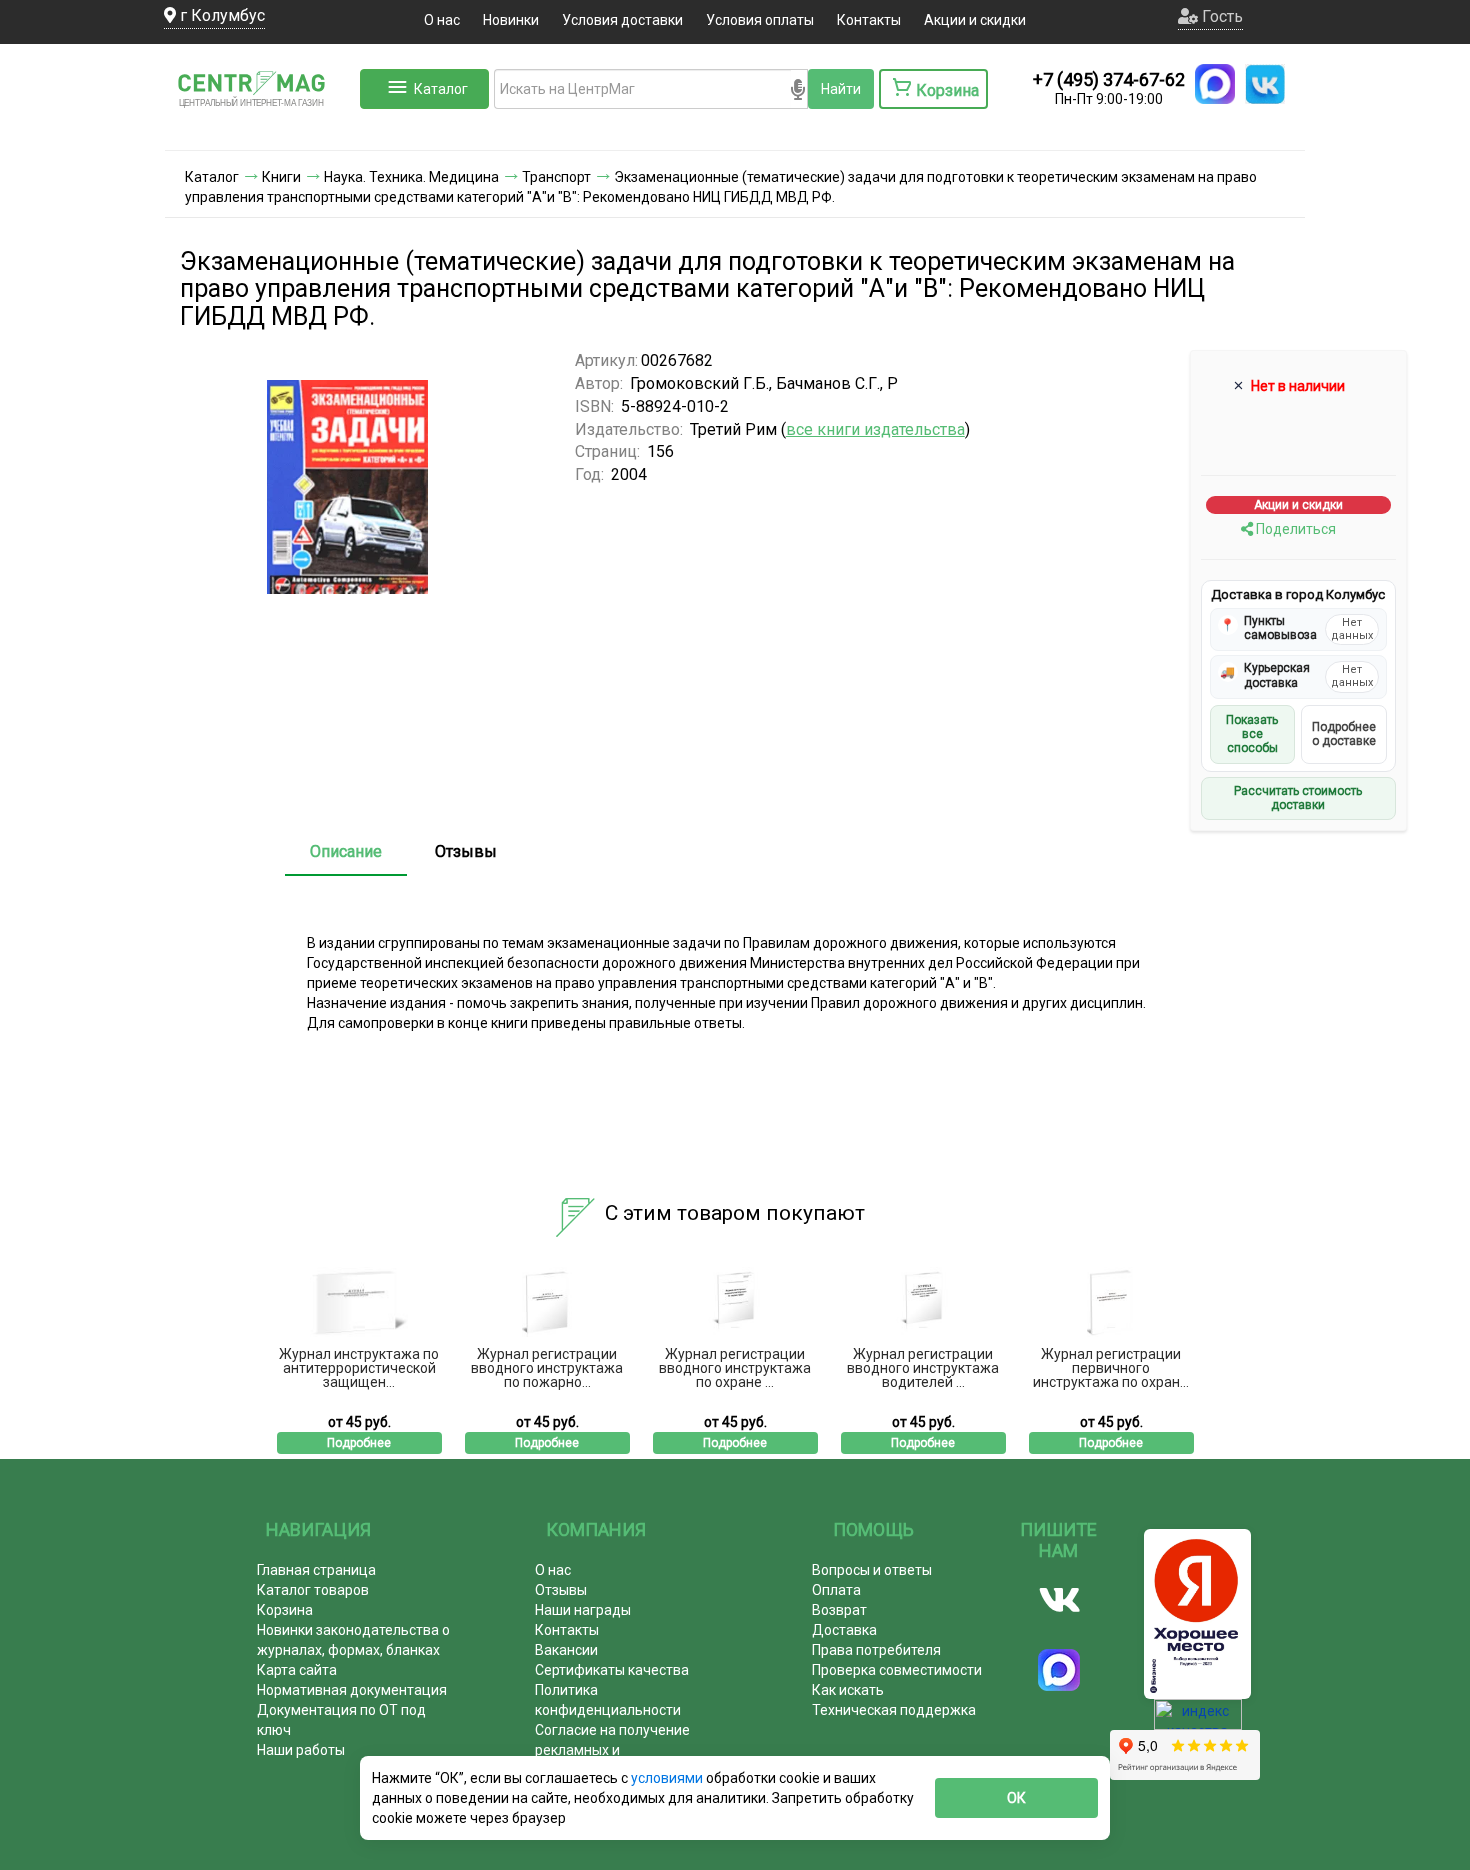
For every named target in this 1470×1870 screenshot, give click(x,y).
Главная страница (316, 1570)
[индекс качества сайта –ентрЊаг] (1198, 1721)
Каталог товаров (313, 1590)
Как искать (848, 1690)
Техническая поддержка (894, 1710)
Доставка (844, 1630)
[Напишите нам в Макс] (1215, 84)
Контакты (869, 20)
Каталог (441, 89)
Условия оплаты (760, 20)
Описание (346, 851)
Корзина (285, 1610)
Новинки (511, 20)
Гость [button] (1220, 16)
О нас (442, 20)
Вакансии (566, 1650)
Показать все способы (1252, 734)
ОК (1016, 1798)
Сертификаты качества (612, 1670)
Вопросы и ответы (872, 1570)
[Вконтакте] (1059, 1600)
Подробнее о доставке (1344, 734)
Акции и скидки (975, 20)
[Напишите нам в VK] (1265, 84)
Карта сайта (297, 1670)
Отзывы (466, 851)
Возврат (839, 1610)
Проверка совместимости (897, 1670)
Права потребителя (876, 1650)
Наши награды (583, 1610)
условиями (668, 1778)
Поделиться (1294, 529)
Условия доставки (622, 20)
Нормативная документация (352, 1690)
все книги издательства (875, 429)
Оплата (836, 1590)
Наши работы (301, 1750)
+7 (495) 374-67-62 (1109, 79)
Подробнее (359, 1443)
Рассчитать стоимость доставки (1298, 798)
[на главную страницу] (260, 130)
